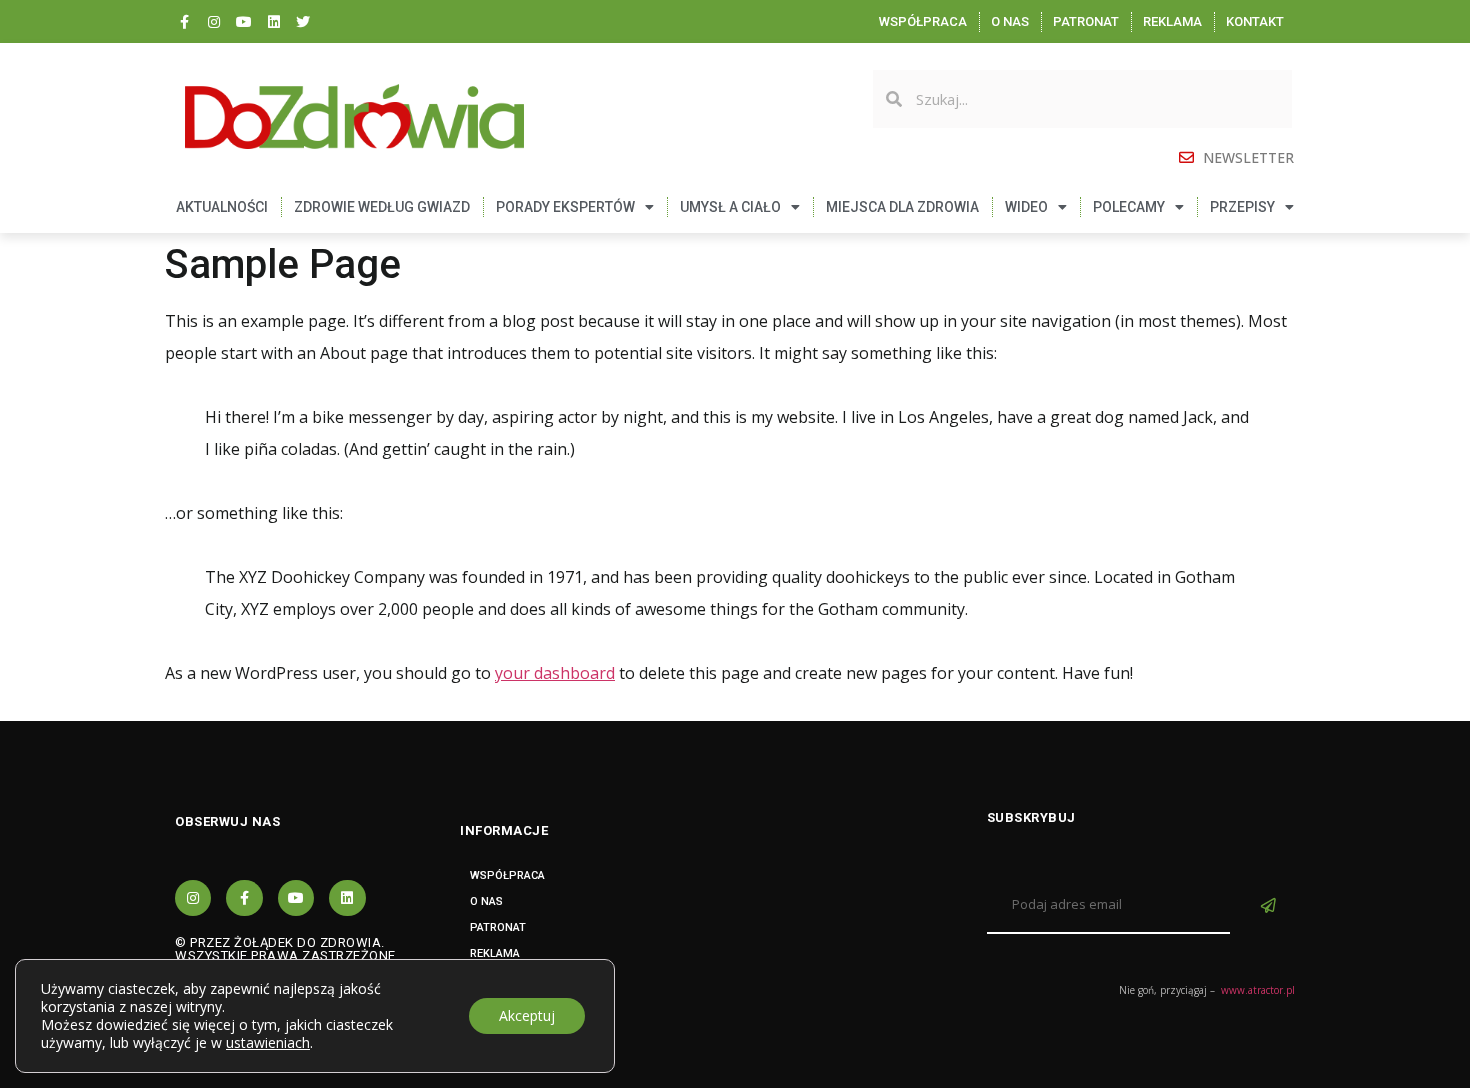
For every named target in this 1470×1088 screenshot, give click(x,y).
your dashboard (555, 673)
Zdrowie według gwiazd (382, 207)
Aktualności (222, 207)
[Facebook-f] (185, 22)
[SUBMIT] (1271, 906)
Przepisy (1242, 207)
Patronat (1086, 21)
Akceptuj (527, 1015)
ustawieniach (268, 1043)
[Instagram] (215, 22)
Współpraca (923, 21)
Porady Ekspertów (565, 207)
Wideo (1026, 207)
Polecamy (1129, 207)
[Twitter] (303, 22)
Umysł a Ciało (730, 207)
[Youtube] (244, 22)
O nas (1010, 21)
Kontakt (1255, 21)
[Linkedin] (274, 22)
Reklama (1172, 21)
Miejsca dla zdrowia (902, 207)
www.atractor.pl (1258, 990)
